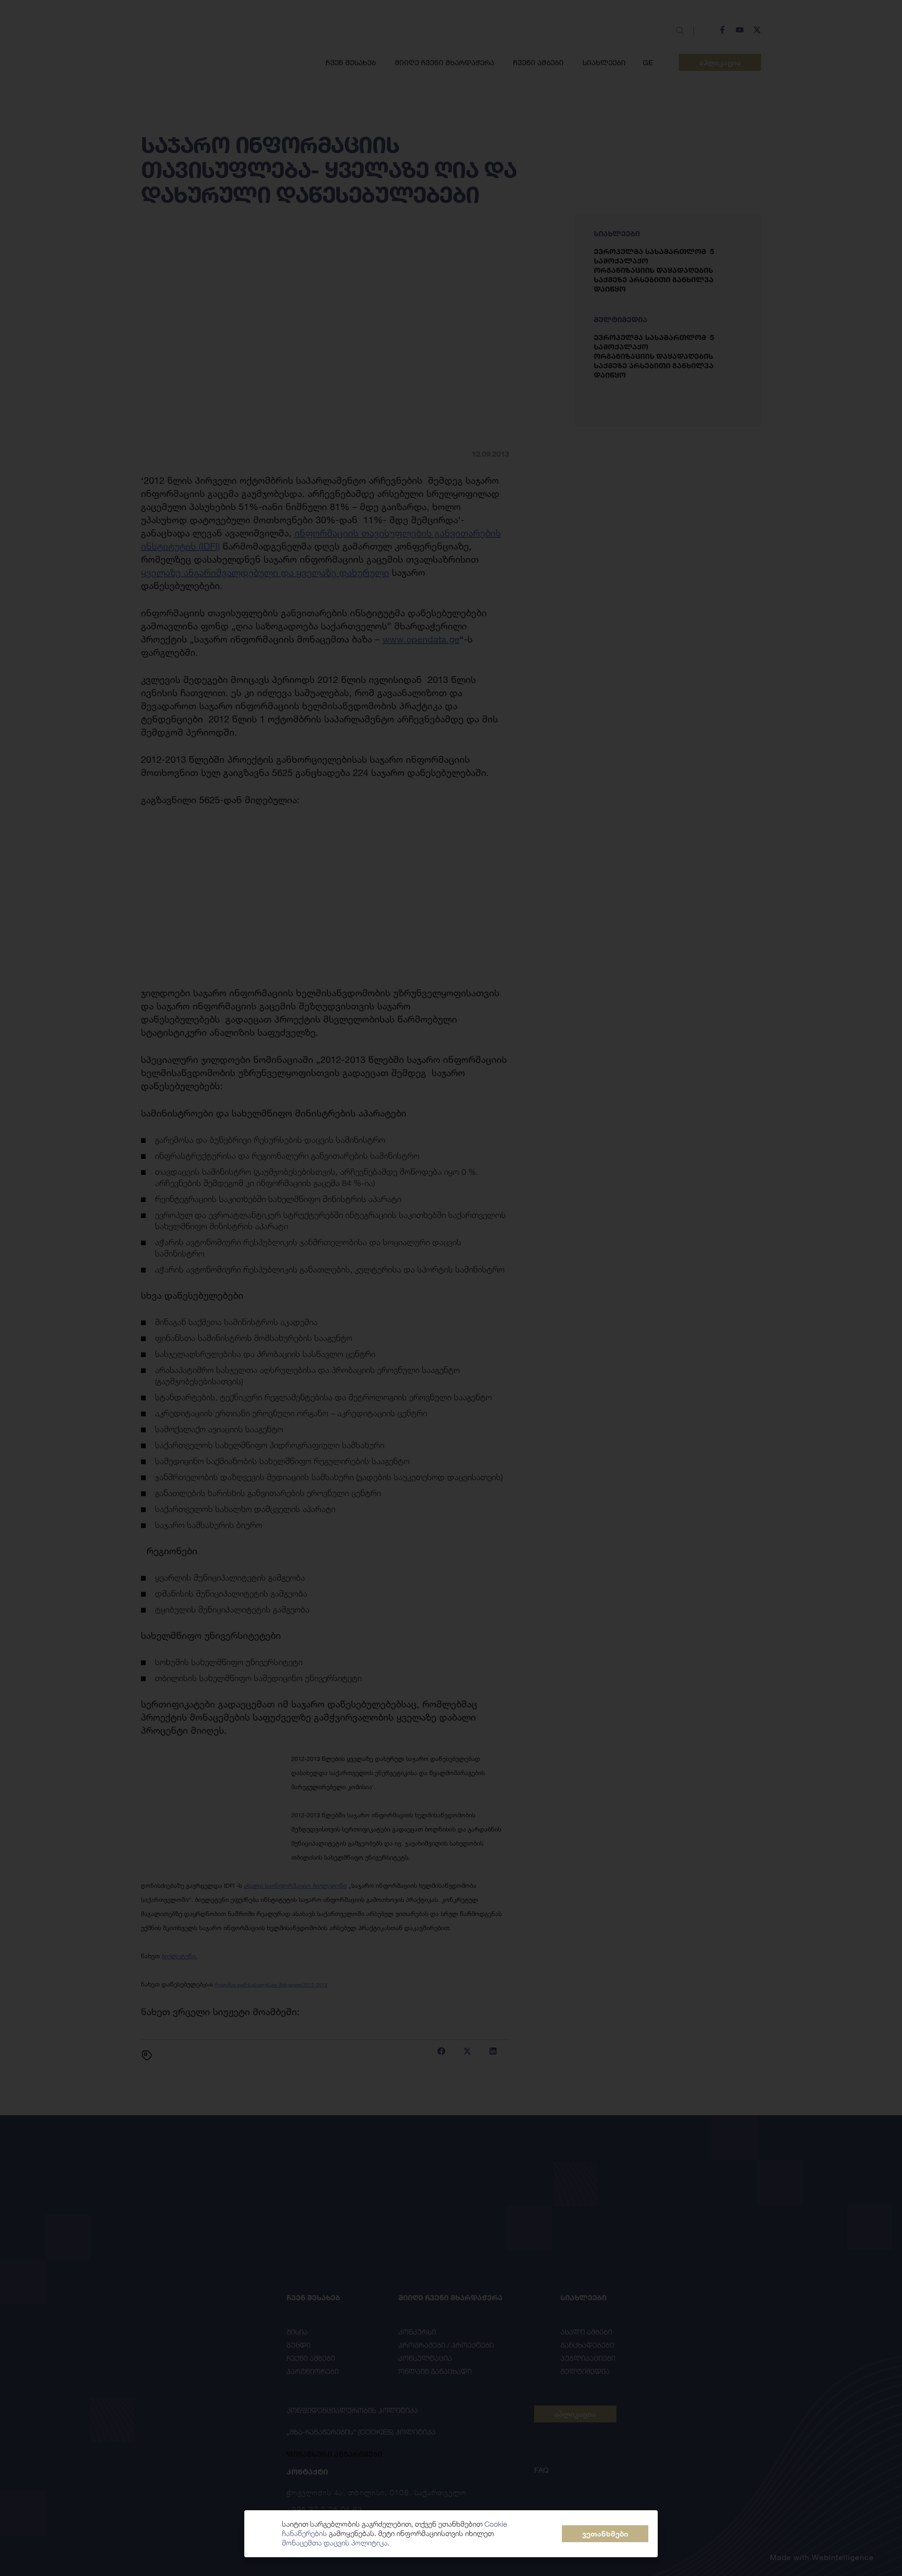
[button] (605, 2534)
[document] (451, 1288)
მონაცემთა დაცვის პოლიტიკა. (336, 2543)
